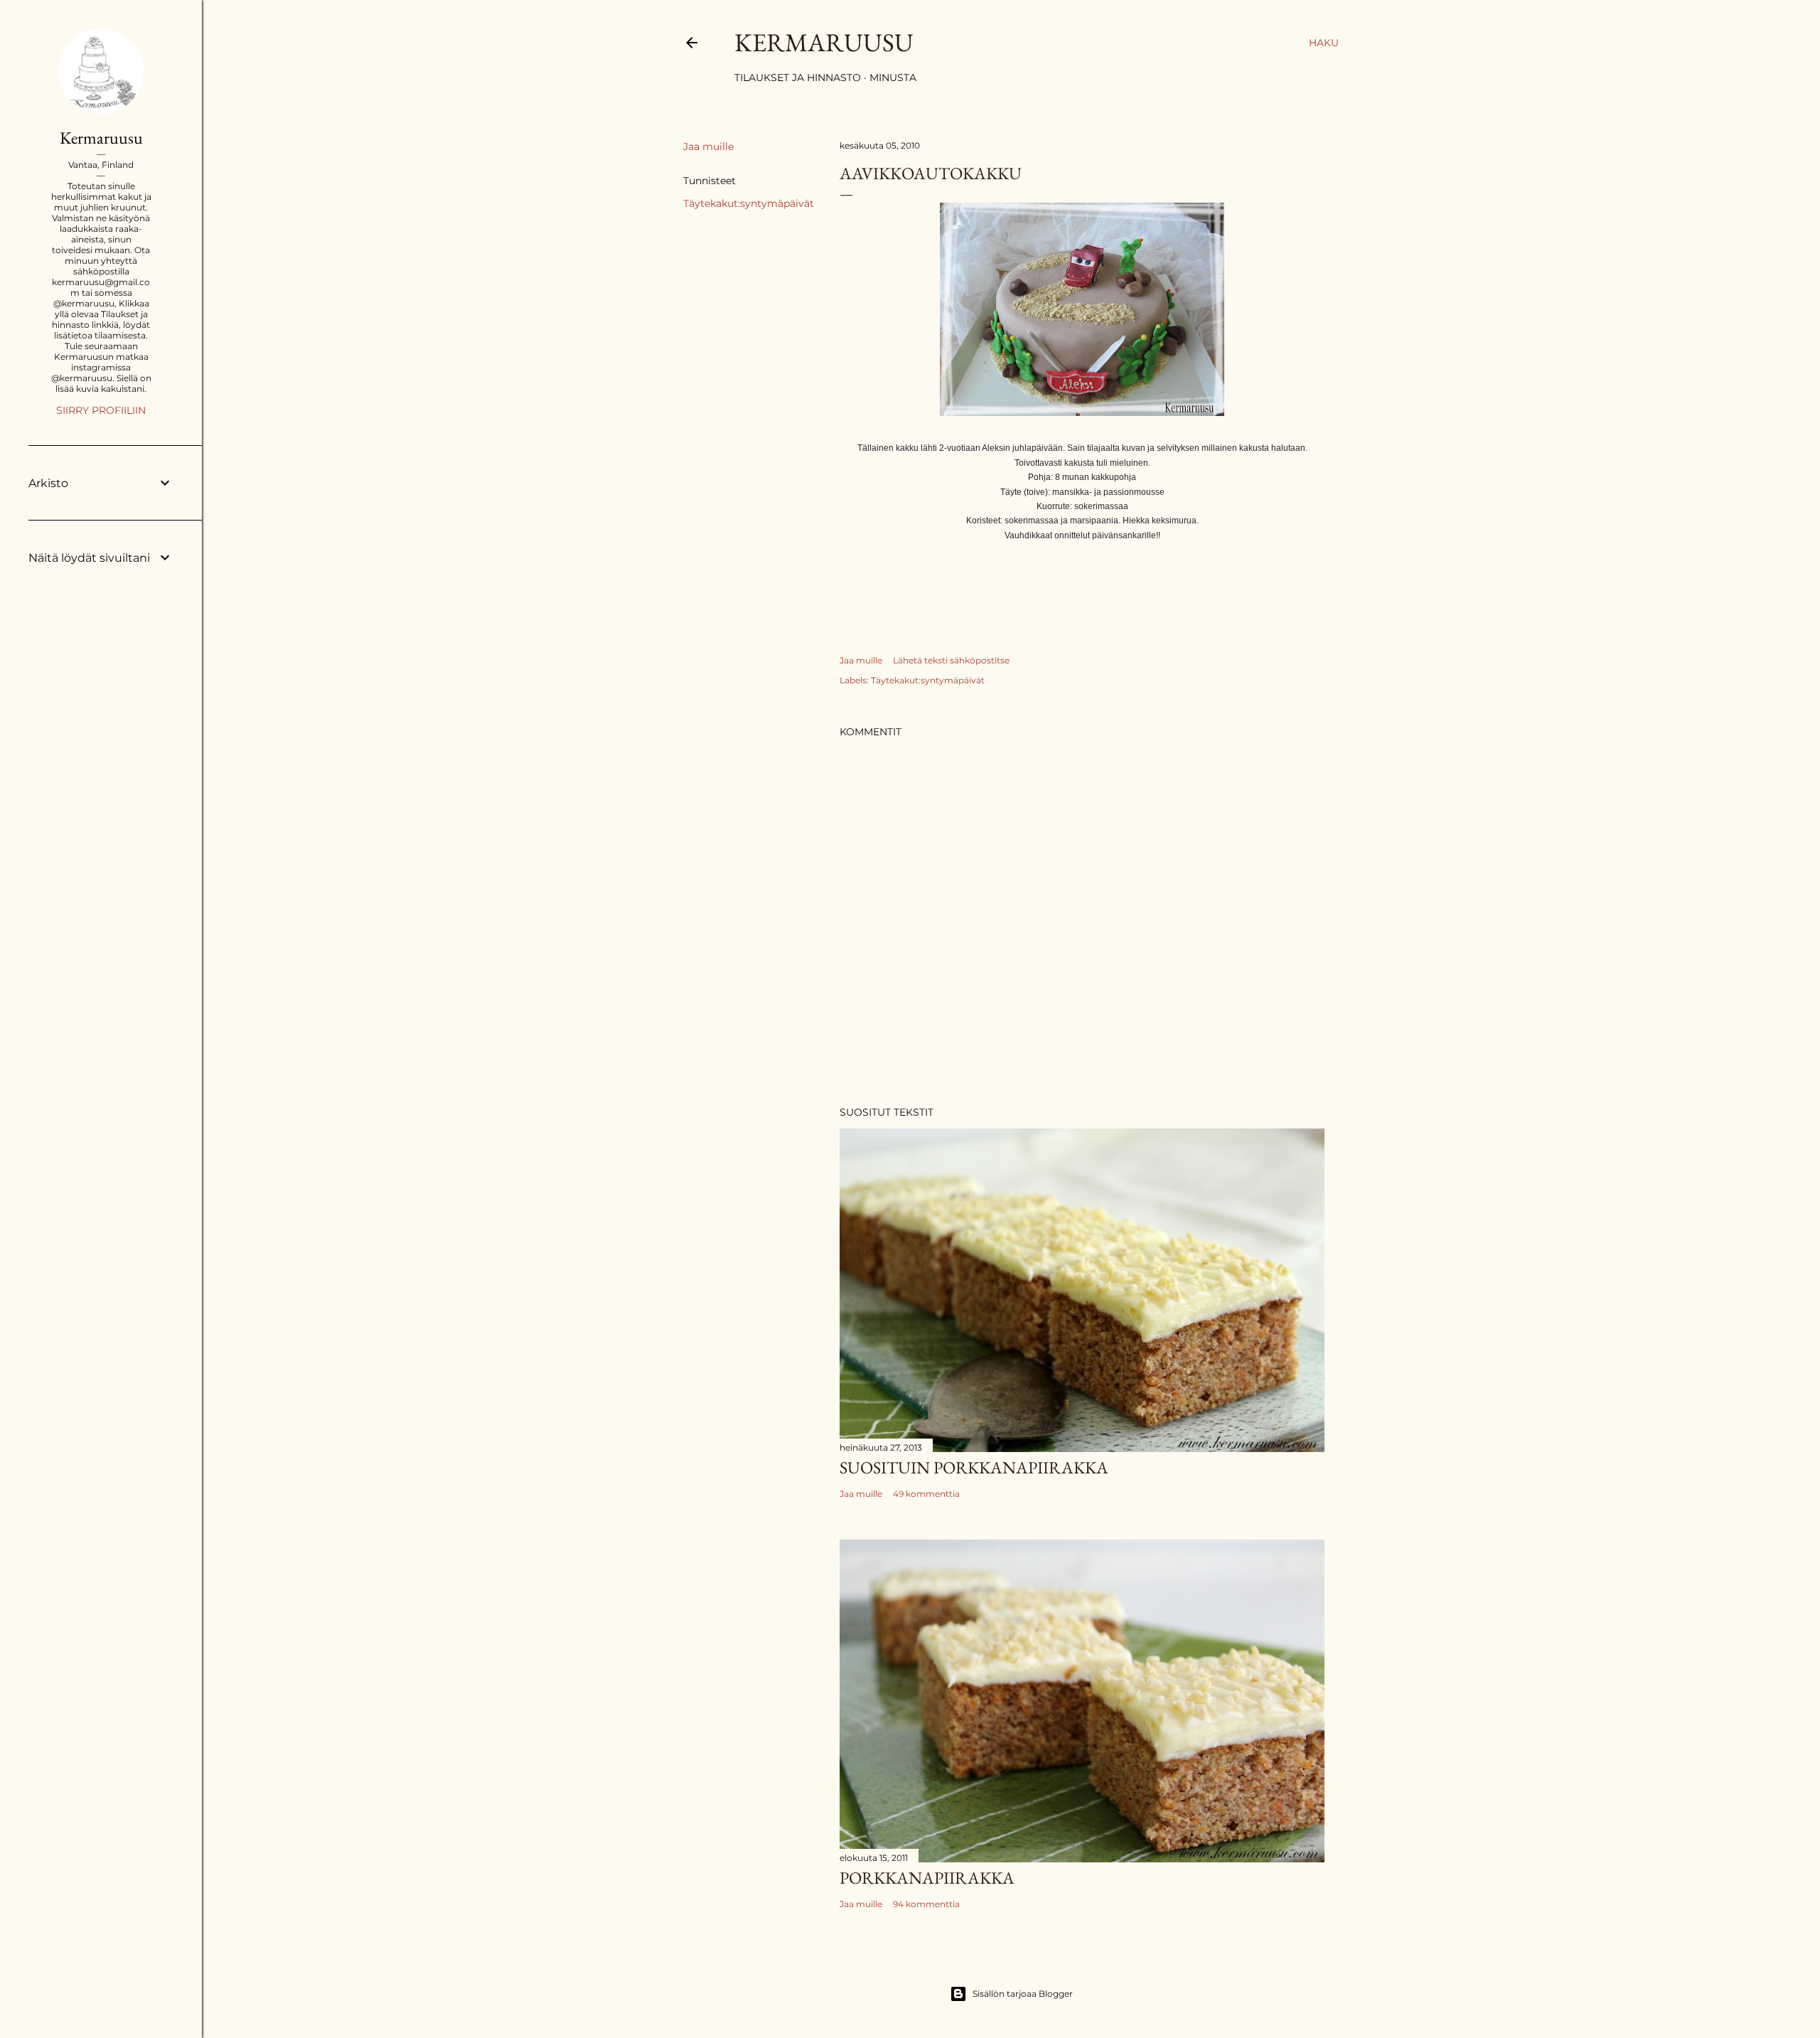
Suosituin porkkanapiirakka (974, 1467)
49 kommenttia (926, 1494)
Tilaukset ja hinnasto (798, 78)
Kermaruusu (824, 42)
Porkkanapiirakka (927, 1878)
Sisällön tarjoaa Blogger (1023, 1994)
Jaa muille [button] (708, 146)
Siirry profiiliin (101, 410)
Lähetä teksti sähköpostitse (951, 660)
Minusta (893, 78)
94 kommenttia (926, 1904)
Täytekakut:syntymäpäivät (749, 203)
